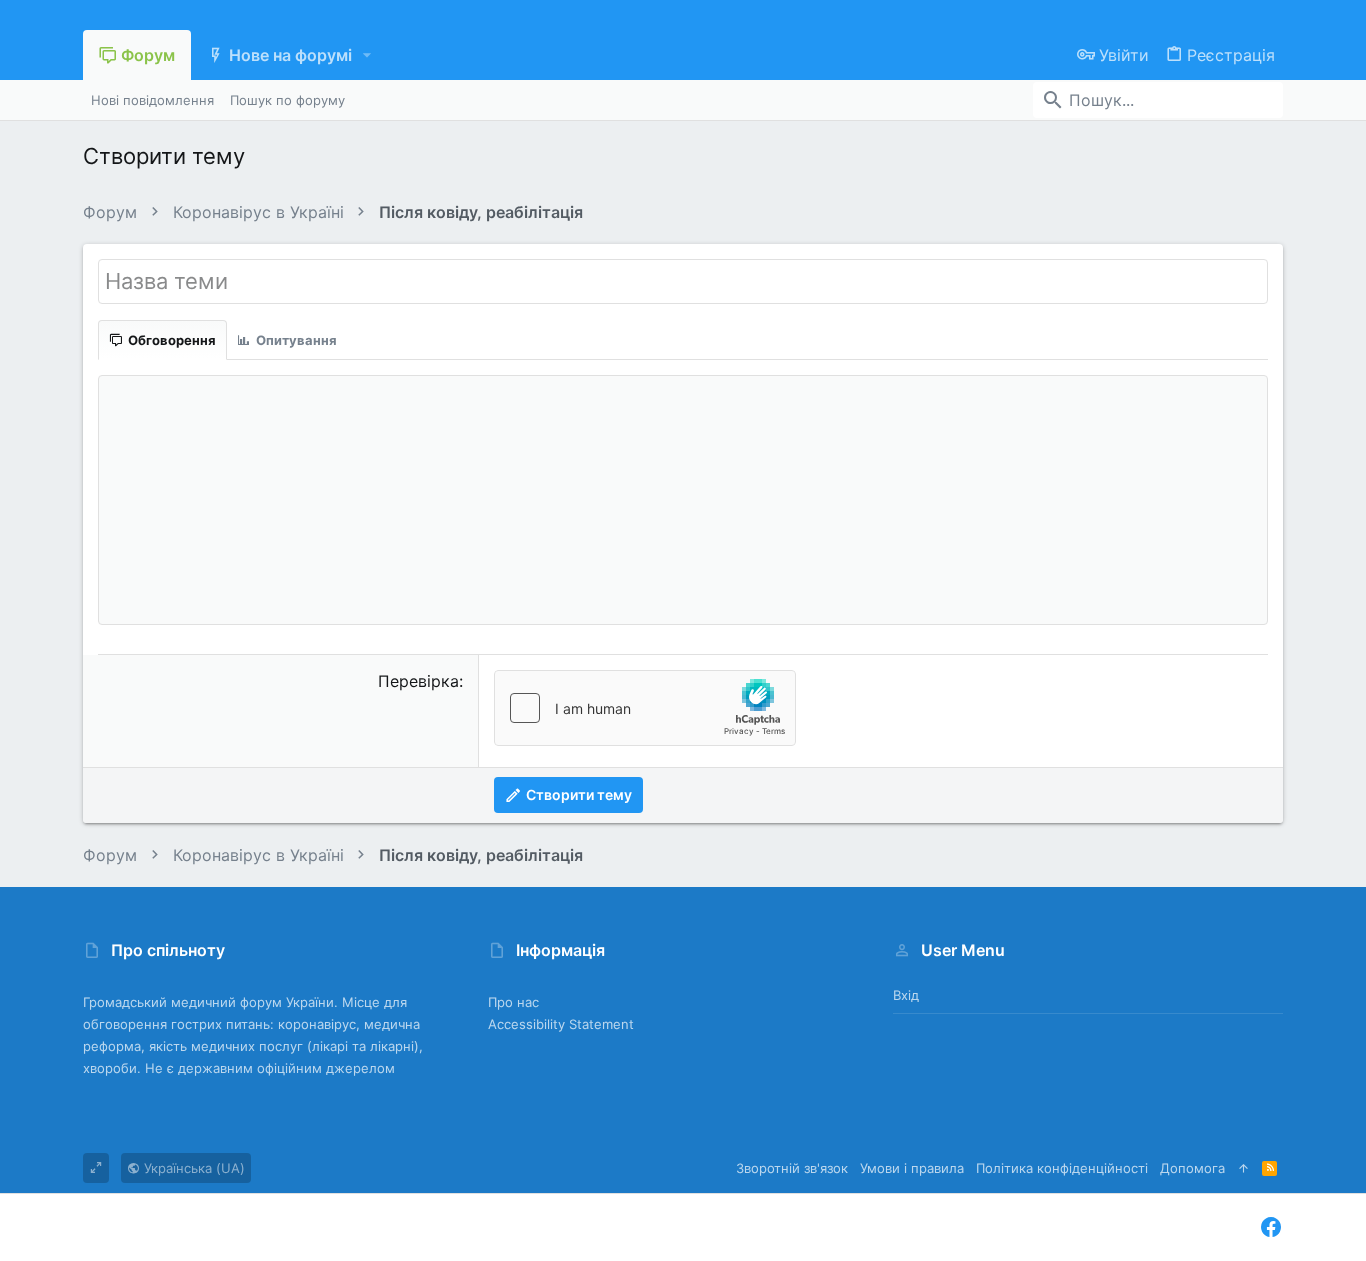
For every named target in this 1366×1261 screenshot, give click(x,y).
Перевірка (418, 681)
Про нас (513, 1002)
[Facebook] (1271, 1227)
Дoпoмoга (1192, 1168)
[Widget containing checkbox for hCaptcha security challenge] (645, 708)
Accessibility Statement (561, 1024)
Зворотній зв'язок (792, 1168)
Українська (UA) (192, 1168)
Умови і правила (912, 1168)
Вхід (906, 995)
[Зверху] (1243, 1168)
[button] (367, 55)
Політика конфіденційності (1062, 1168)
